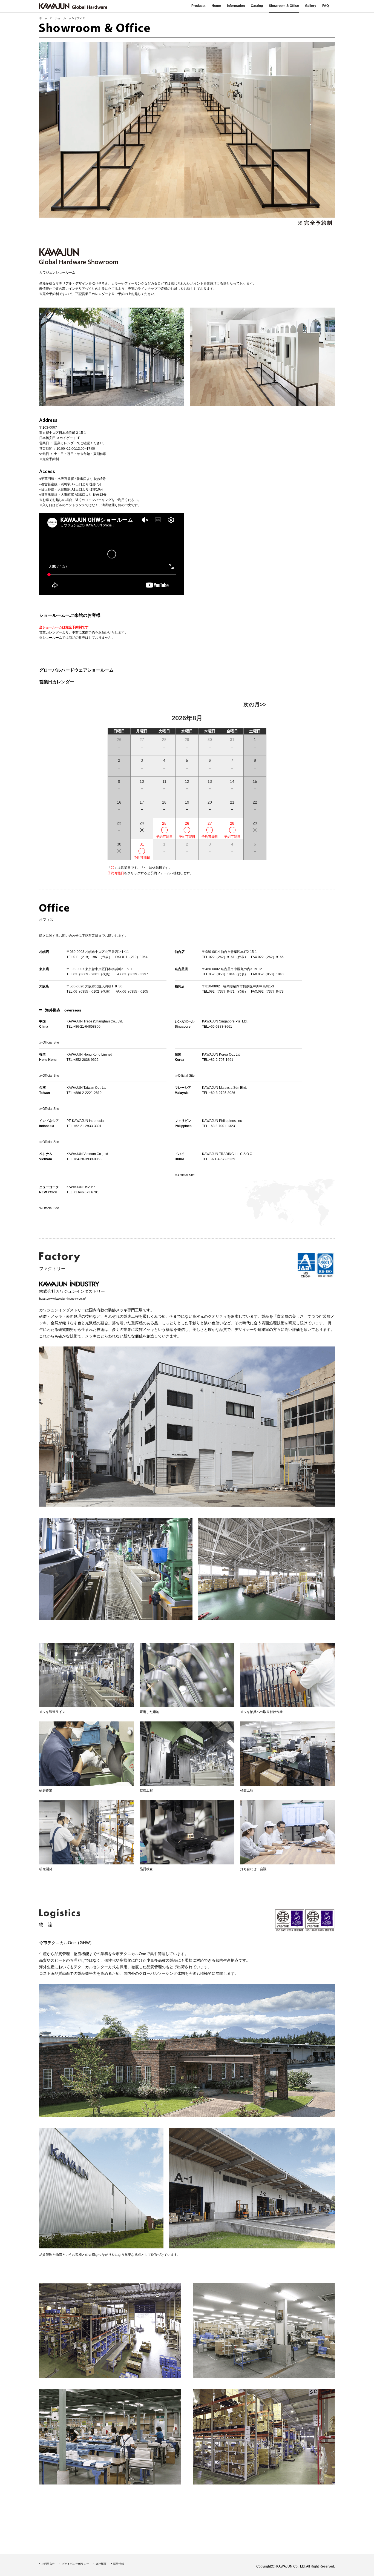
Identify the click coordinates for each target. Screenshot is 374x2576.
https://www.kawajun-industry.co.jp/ (62, 1299)
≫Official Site (185, 1175)
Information (236, 6)
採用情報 (119, 2564)
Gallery (311, 6)
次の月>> (255, 704)
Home (216, 6)
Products (198, 6)
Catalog (257, 6)
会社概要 (101, 2564)
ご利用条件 (48, 2564)
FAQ (326, 6)
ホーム (43, 18)
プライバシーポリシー (75, 2564)
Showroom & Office (284, 6)
